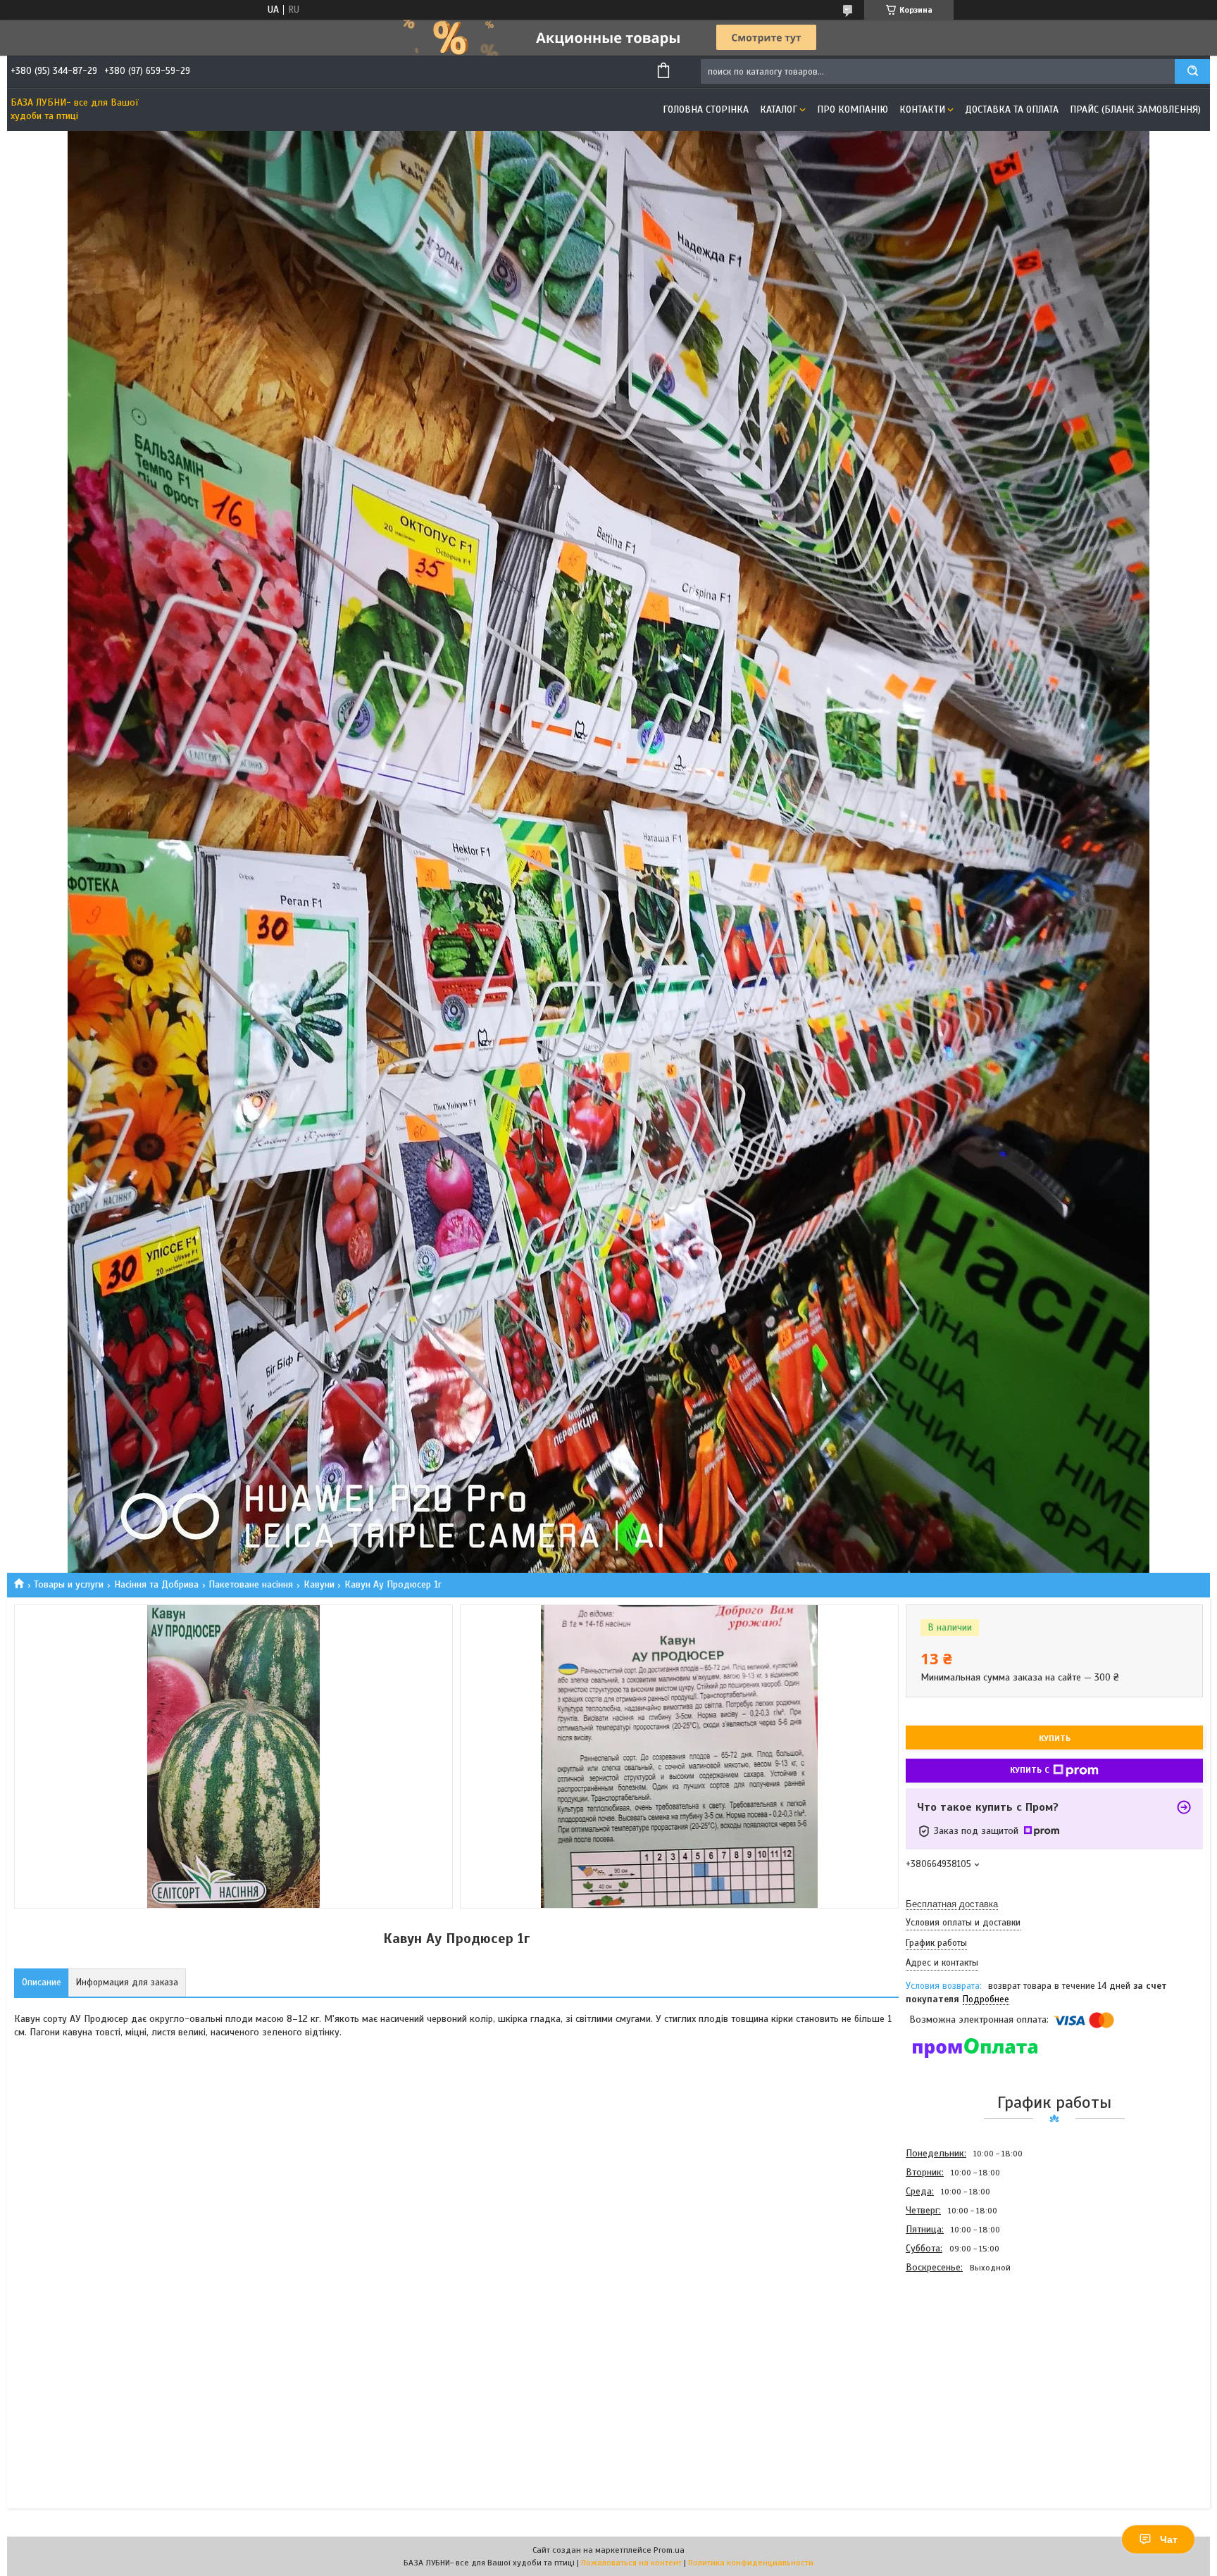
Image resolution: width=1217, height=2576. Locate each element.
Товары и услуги (69, 1584)
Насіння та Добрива (156, 1584)
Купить (1055, 1738)
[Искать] (1192, 71)
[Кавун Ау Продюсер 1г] (956, 2353)
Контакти (922, 109)
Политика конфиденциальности (751, 2563)
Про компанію (853, 109)
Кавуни (319, 1584)
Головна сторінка (706, 109)
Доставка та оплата (1012, 109)
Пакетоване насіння (251, 1584)
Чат (1169, 2539)
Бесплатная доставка (952, 1904)
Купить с (1030, 1770)
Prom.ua (669, 2550)
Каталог (779, 109)
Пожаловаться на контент (631, 2563)
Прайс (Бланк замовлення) (1135, 109)
